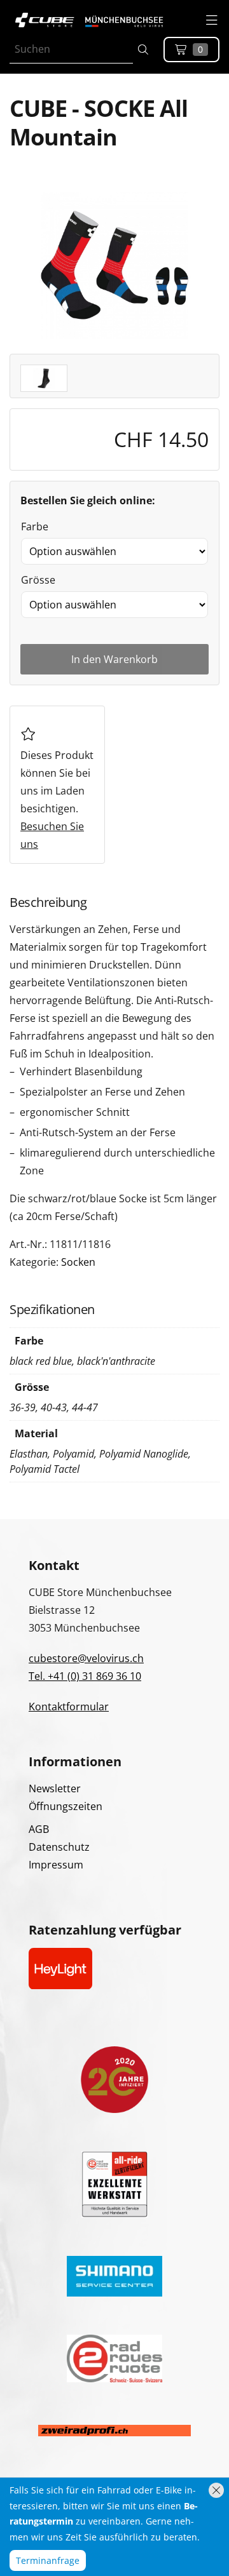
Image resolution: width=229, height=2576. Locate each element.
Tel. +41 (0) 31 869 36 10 (85, 1676)
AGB (39, 1829)
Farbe (35, 527)
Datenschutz (59, 1847)
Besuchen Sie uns (52, 835)
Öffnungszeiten (66, 1806)
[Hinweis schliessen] (216, 2490)
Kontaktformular (69, 1707)
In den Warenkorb (114, 659)
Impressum (56, 1865)
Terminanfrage (48, 2560)
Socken (78, 1262)
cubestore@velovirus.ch (86, 1658)
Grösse (38, 580)
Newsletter (55, 1788)
